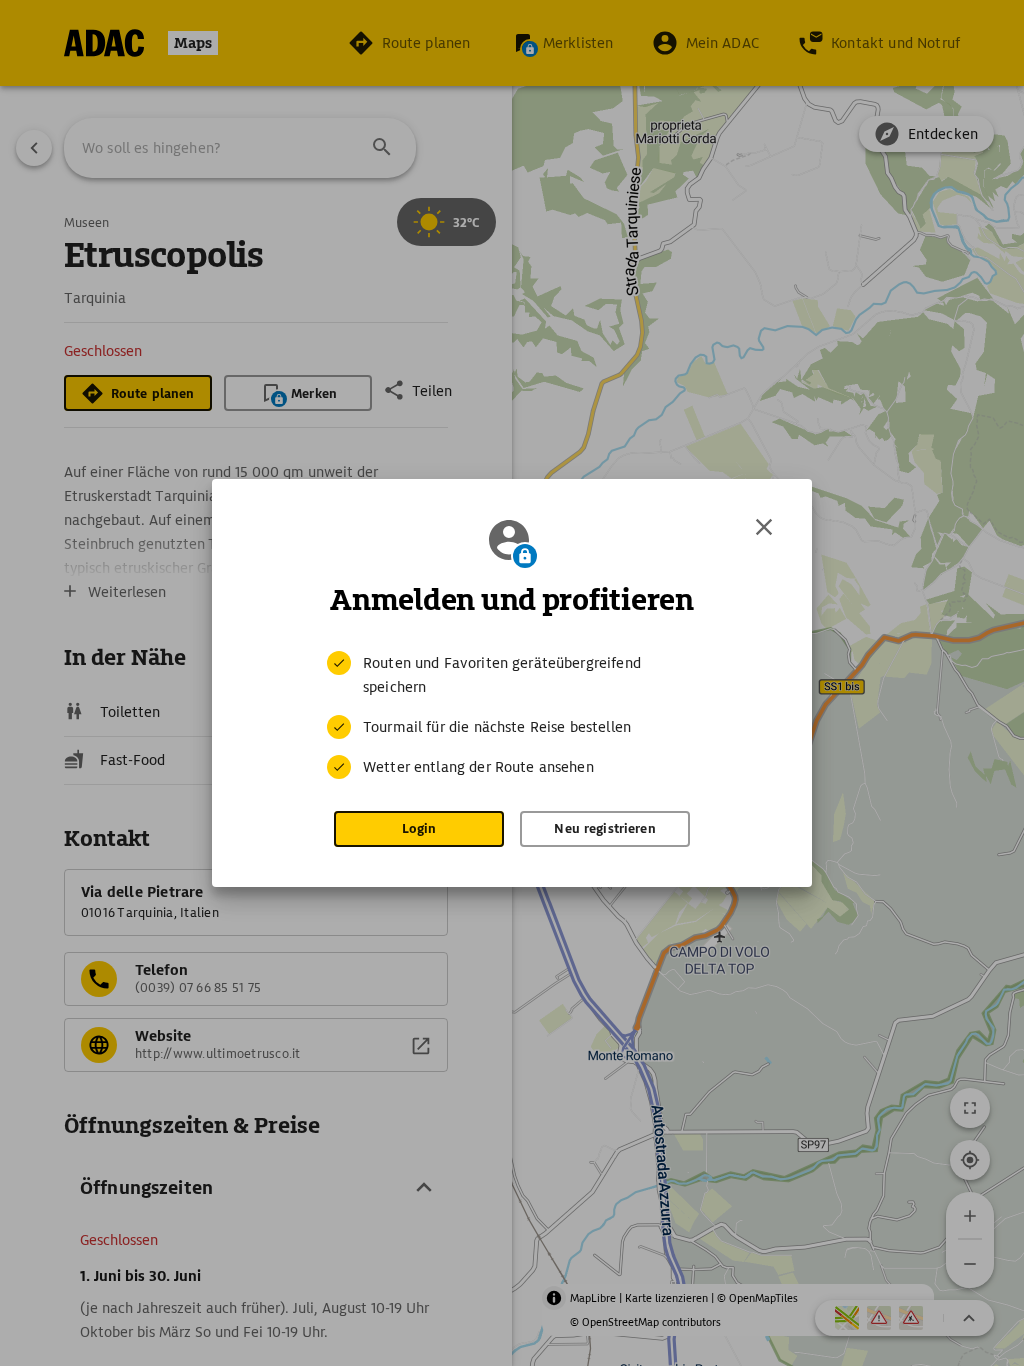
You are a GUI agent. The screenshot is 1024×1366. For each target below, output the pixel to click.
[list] (512, 715)
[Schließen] (764, 527)
